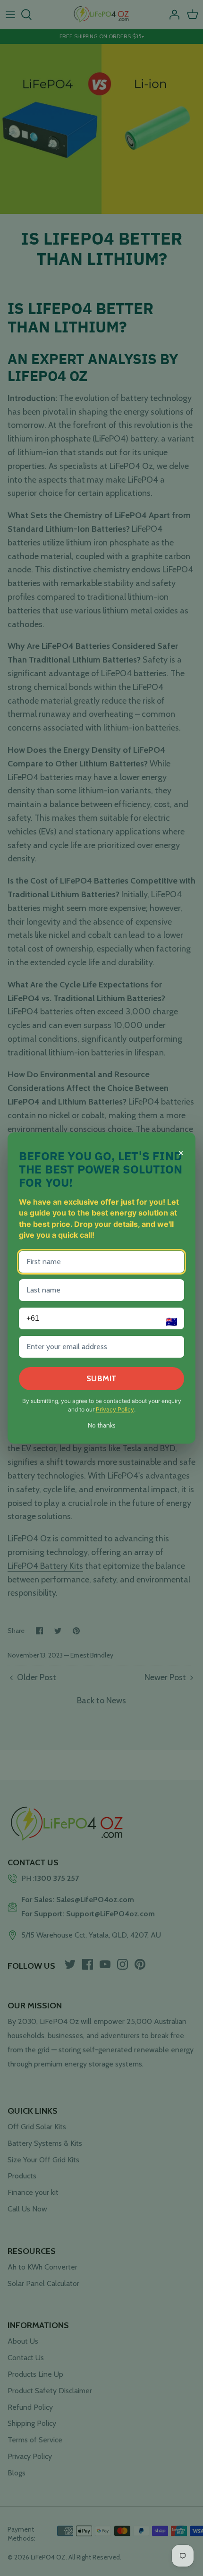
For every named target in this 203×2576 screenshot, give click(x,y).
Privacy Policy (115, 1409)
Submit (102, 1378)
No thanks (102, 1425)
